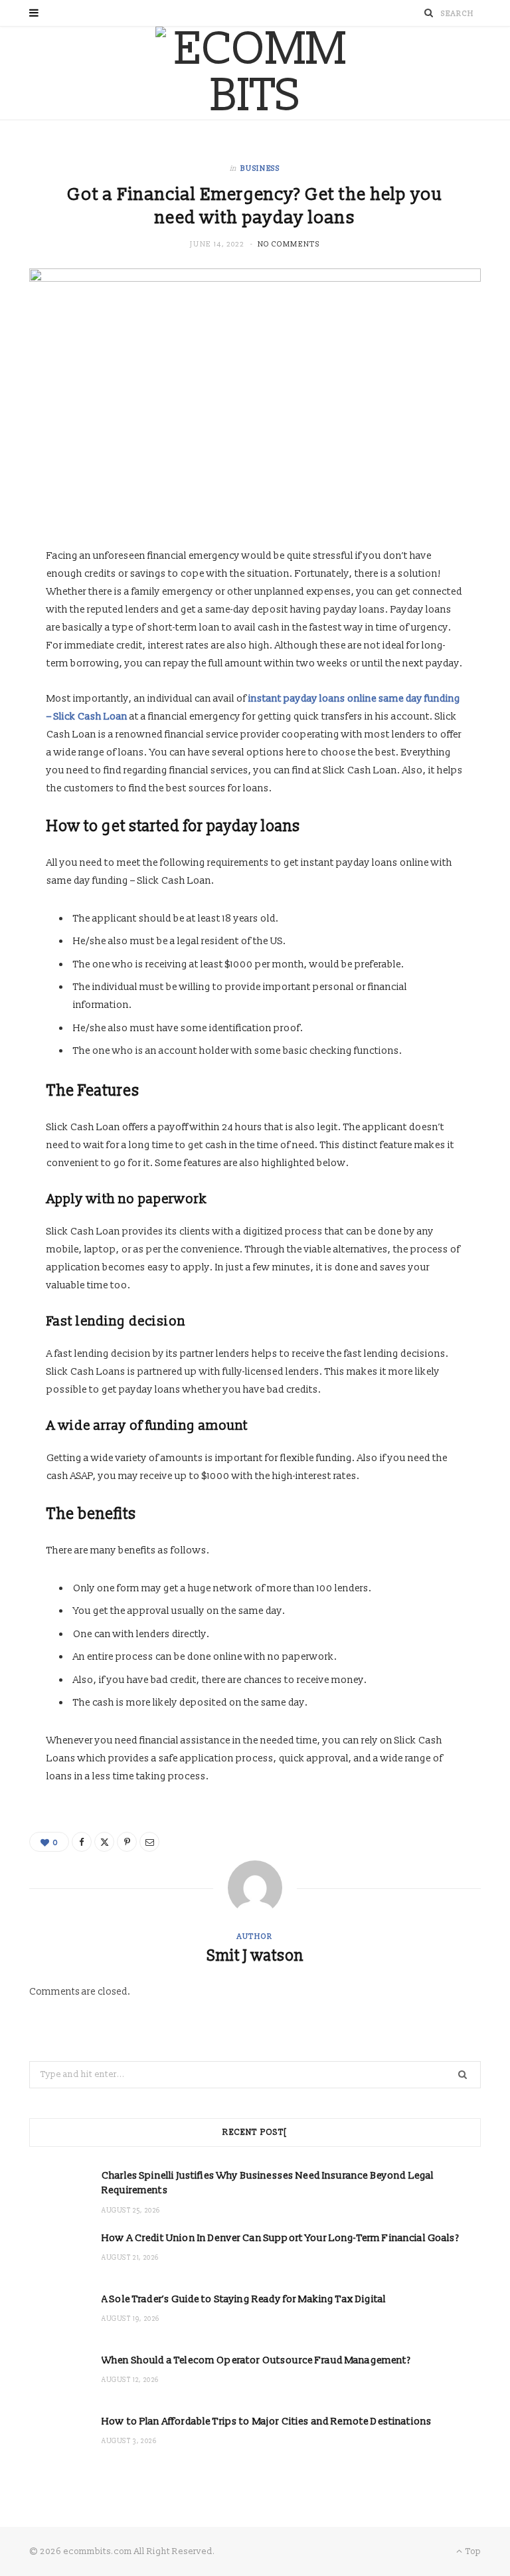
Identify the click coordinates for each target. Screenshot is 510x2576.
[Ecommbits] (255, 73)
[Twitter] (104, 1842)
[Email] (149, 1842)
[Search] (429, 13)
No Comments (289, 244)
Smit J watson (255, 1956)
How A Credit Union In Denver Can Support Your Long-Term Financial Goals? (280, 2238)
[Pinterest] (127, 1842)
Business (260, 168)
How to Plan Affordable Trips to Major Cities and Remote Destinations (267, 2422)
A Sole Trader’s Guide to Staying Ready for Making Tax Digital (244, 2299)
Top (472, 2551)
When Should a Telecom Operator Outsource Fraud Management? (256, 2360)
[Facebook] (82, 1842)
